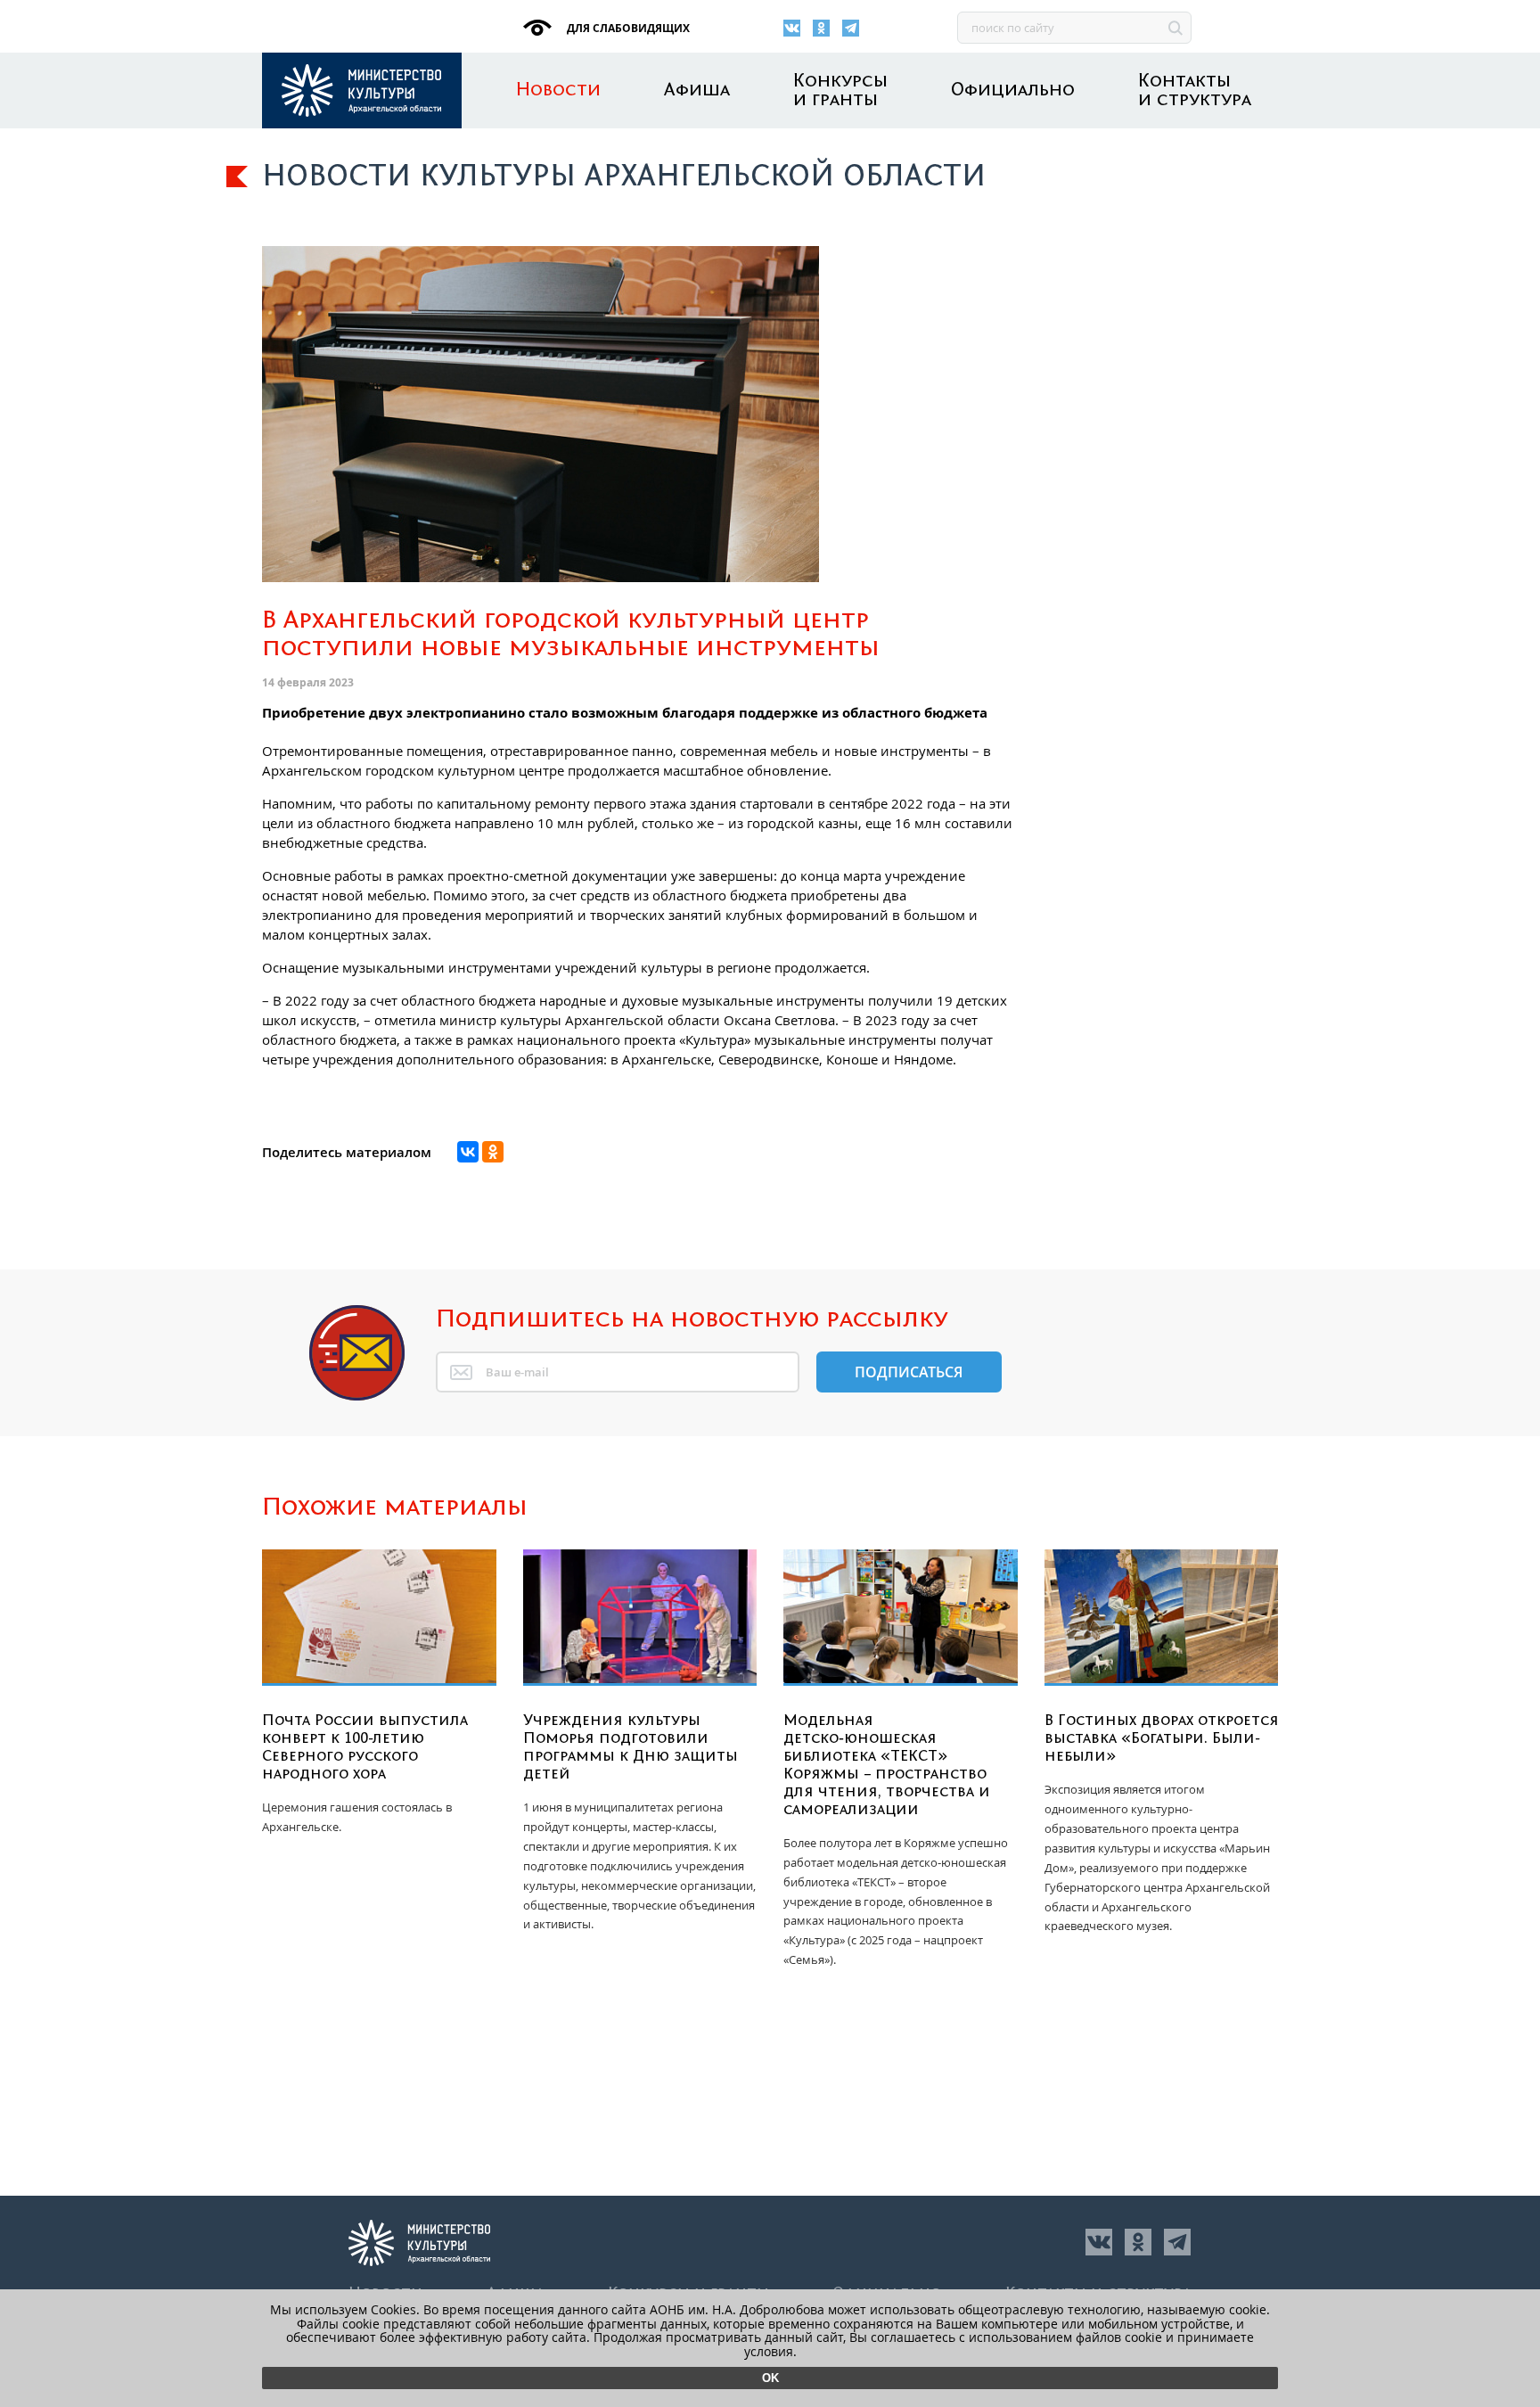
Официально (1013, 90)
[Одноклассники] (821, 28)
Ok (770, 2378)
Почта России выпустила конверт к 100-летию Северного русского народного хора (365, 1747)
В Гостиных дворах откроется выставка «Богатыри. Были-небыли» (1162, 1738)
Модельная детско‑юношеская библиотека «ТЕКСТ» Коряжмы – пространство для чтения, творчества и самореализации (887, 1765)
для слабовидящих (627, 28)
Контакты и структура (1195, 91)
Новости (558, 90)
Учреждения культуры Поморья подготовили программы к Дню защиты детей (631, 1747)
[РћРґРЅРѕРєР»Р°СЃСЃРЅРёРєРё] (493, 1152)
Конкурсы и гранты (840, 91)
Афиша (697, 90)
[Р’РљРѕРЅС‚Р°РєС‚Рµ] (468, 1152)
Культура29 (362, 90)
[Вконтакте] (792, 28)
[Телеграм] (851, 28)
